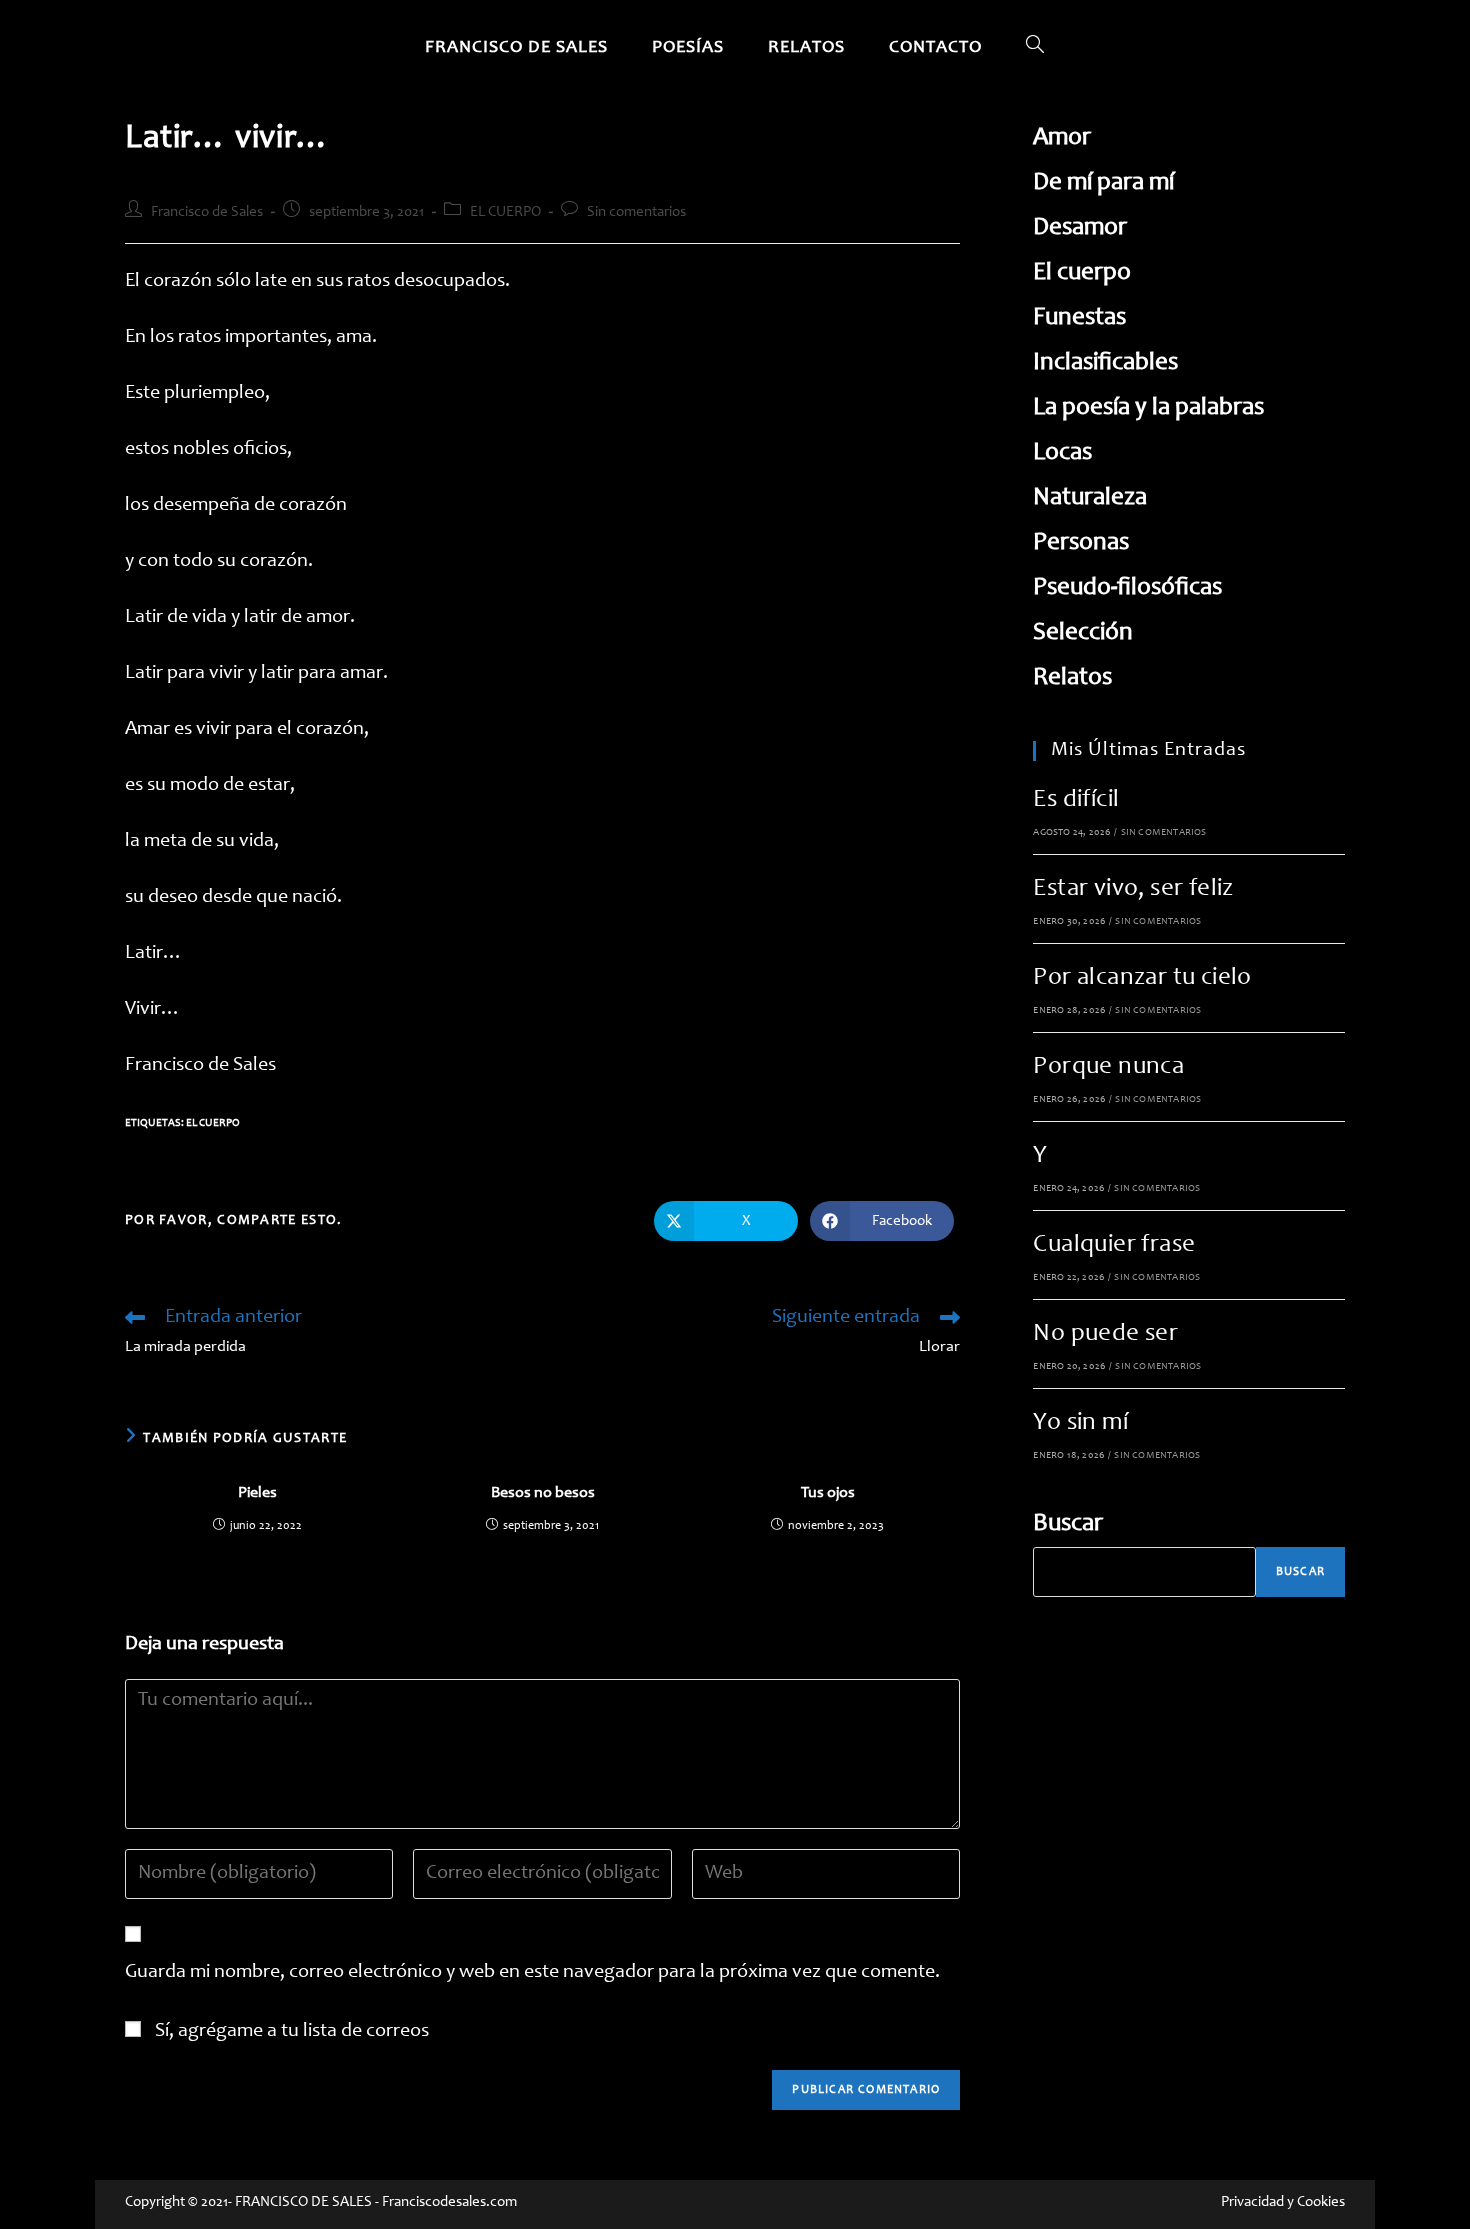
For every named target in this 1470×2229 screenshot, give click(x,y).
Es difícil (1076, 800)
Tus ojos (828, 1493)
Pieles (257, 1493)
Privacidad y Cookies (1283, 2202)
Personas (1081, 543)
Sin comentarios (636, 212)
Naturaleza (1090, 498)
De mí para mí (1103, 183)
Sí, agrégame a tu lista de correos (290, 2032)
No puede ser (1105, 1334)
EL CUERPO (505, 212)
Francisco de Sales (207, 212)
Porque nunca (1108, 1067)
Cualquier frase (1114, 1245)
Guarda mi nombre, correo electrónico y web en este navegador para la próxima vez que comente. (532, 1973)
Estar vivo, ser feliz (1133, 889)
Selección (1083, 633)
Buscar (1068, 1524)
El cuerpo (213, 1123)
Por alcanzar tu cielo (1142, 978)
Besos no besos (543, 1493)
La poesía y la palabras (1148, 408)
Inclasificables (1105, 363)
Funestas (1079, 318)
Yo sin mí (1080, 1423)
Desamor (1080, 228)
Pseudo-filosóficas (1127, 588)
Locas (1062, 453)
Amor (1062, 138)
